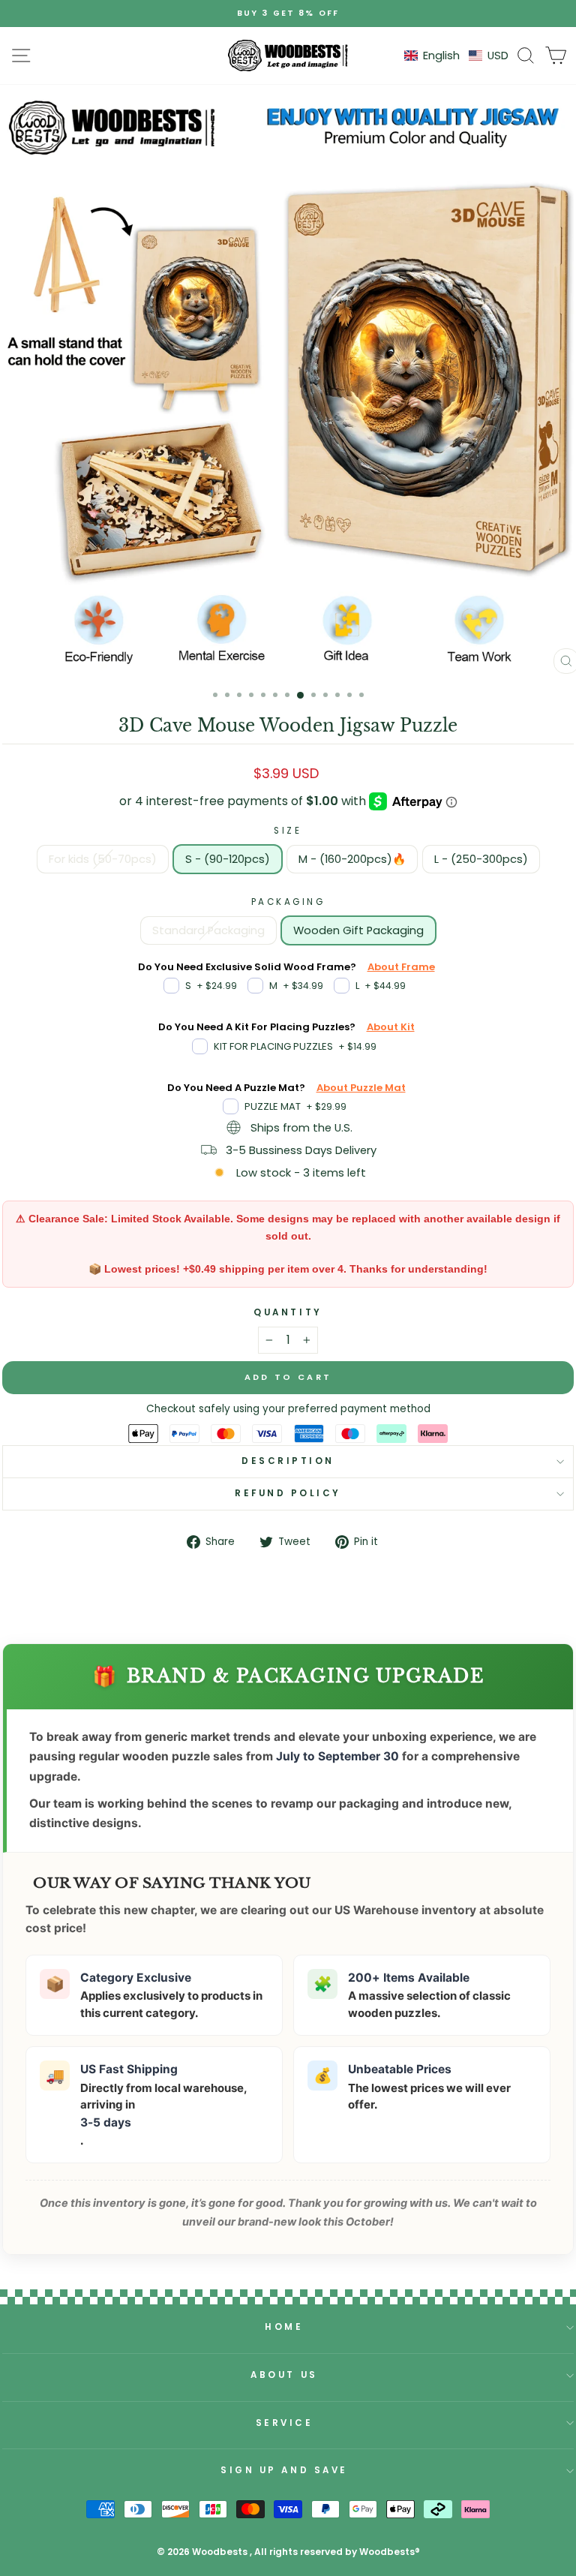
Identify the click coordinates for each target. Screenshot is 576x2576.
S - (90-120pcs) (228, 859)
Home (284, 2327)
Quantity (288, 1312)
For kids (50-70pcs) (103, 859)
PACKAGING (288, 902)
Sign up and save (284, 2470)
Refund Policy (288, 1493)
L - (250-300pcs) (481, 859)
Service (285, 2423)
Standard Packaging (208, 930)
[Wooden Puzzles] (288, 56)
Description (288, 1461)
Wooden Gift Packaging (358, 930)
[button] (456, 56)
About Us (284, 2375)
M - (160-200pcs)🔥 (352, 859)
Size (288, 831)
